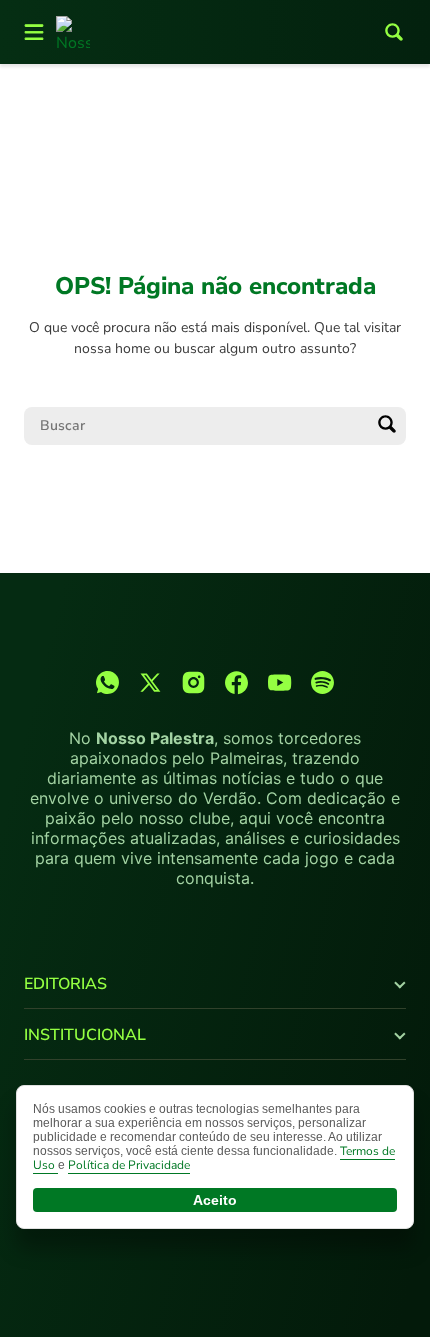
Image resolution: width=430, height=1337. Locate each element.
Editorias (65, 984)
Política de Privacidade (129, 1165)
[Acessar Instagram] (193, 682)
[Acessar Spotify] (322, 682)
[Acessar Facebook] (236, 682)
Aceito (215, 1200)
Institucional (85, 1035)
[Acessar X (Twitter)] (150, 682)
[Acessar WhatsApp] (107, 682)
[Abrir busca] (394, 32)
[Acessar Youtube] (279, 682)
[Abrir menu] (34, 32)
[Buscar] (387, 426)
